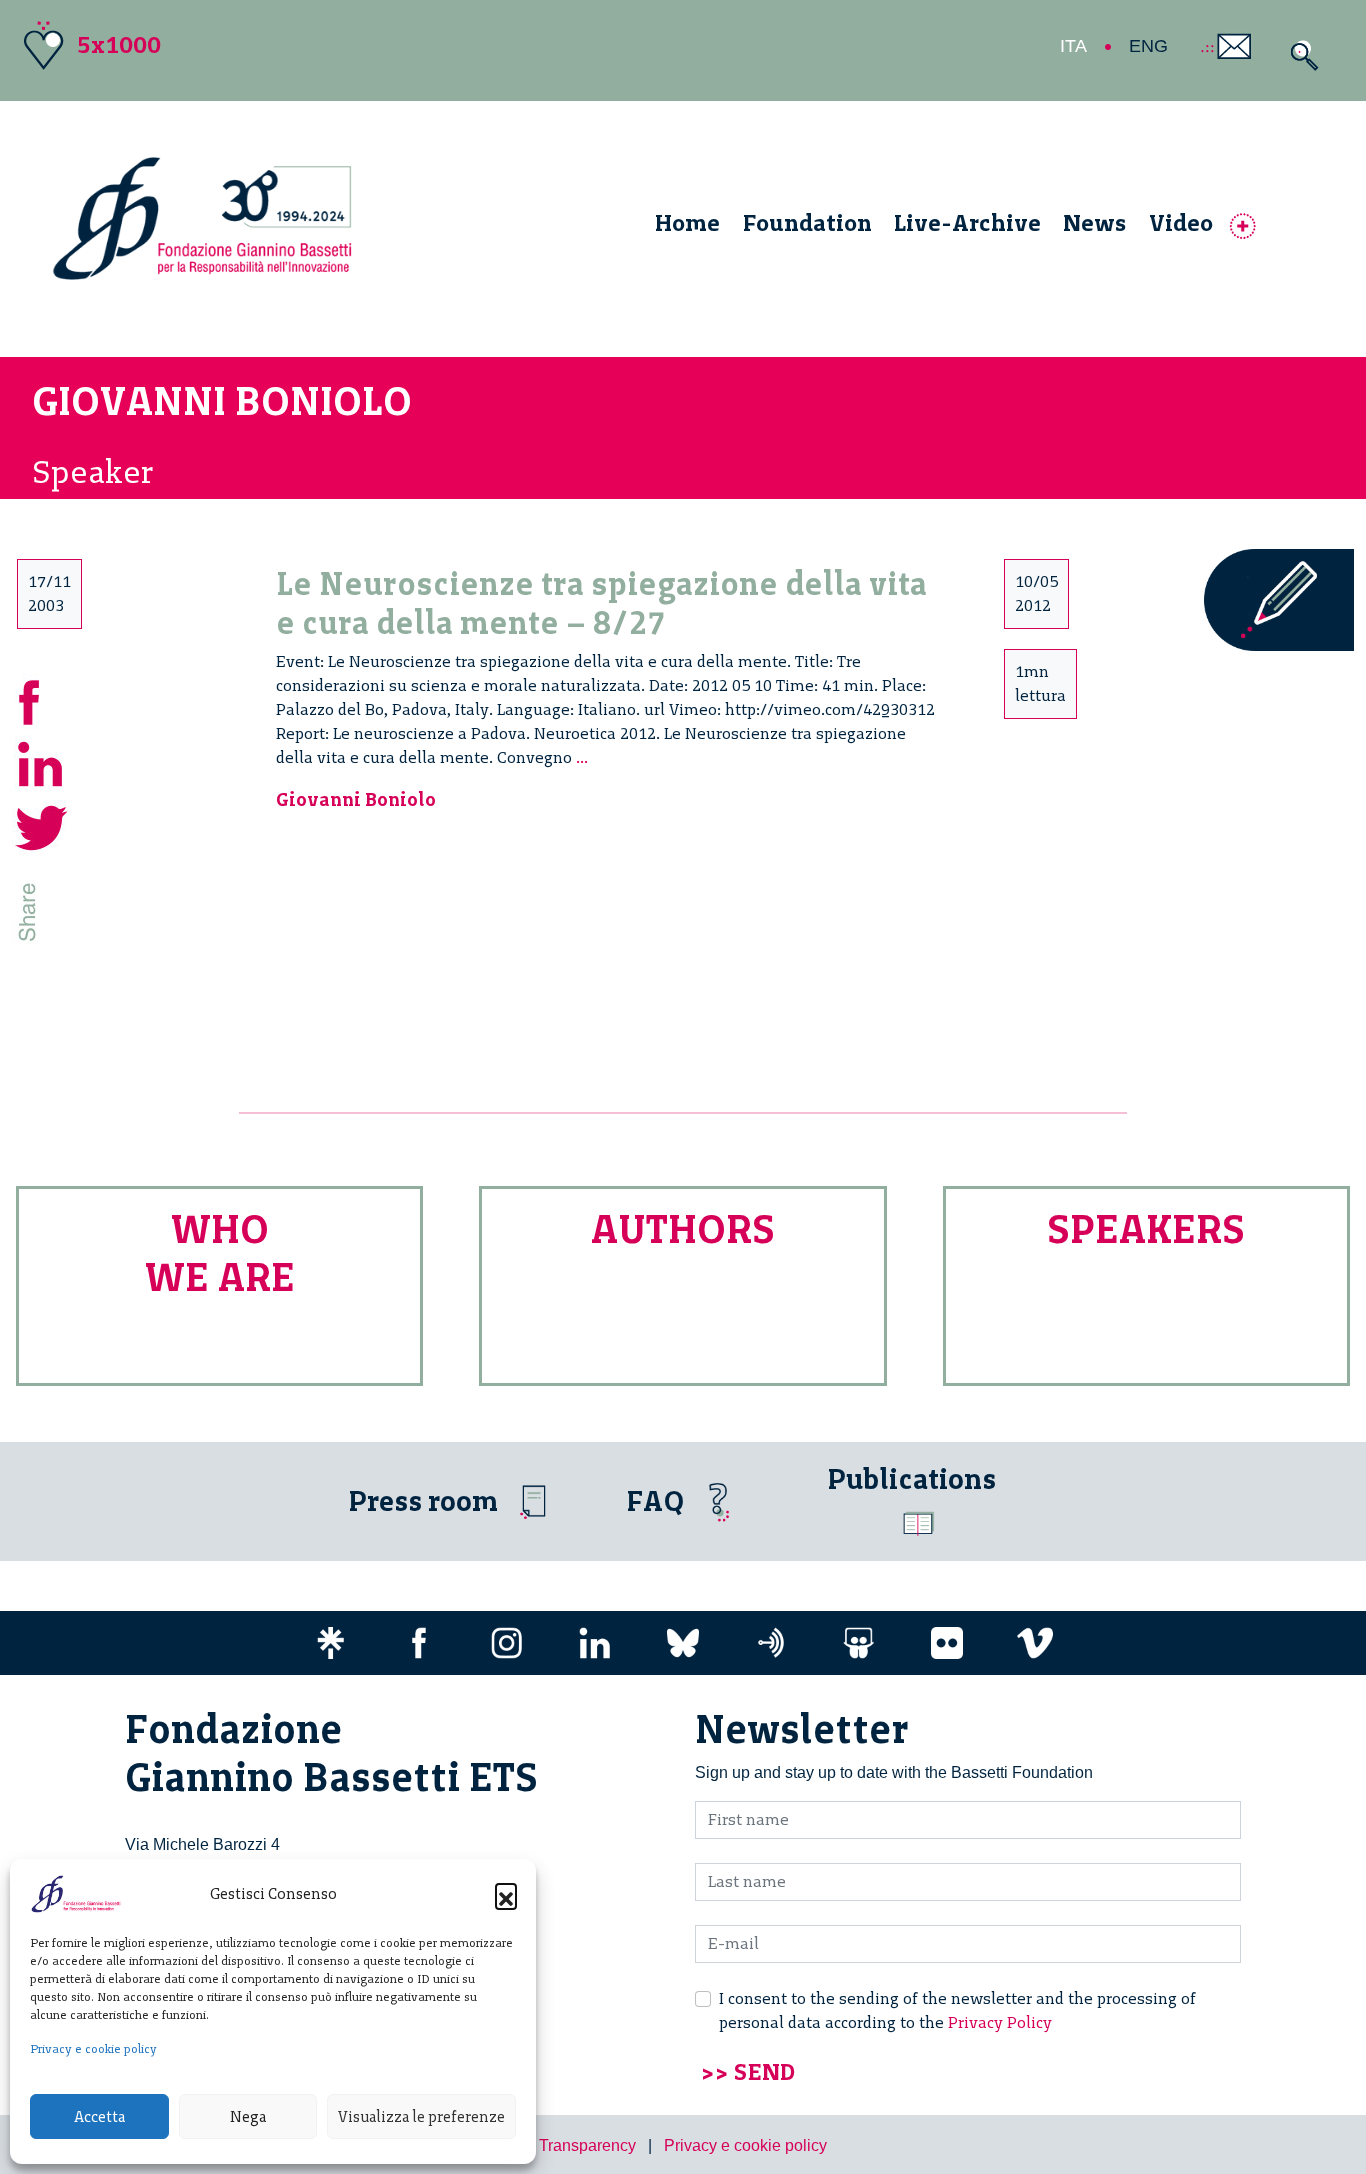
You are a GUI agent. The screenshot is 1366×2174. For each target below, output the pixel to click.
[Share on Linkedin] (42, 762)
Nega (248, 2117)
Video (1181, 222)
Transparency (587, 2145)
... (582, 757)
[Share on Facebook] (42, 699)
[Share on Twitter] (42, 825)
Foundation (807, 222)
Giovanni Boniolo (356, 799)
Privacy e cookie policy (93, 2049)
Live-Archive (967, 222)
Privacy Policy (1000, 2022)
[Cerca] (1299, 55)
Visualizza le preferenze (421, 2117)
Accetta (99, 2117)
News (1094, 222)
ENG (1148, 46)
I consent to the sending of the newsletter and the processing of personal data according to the (957, 2010)
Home (687, 222)
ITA (1073, 46)
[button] (506, 1894)
